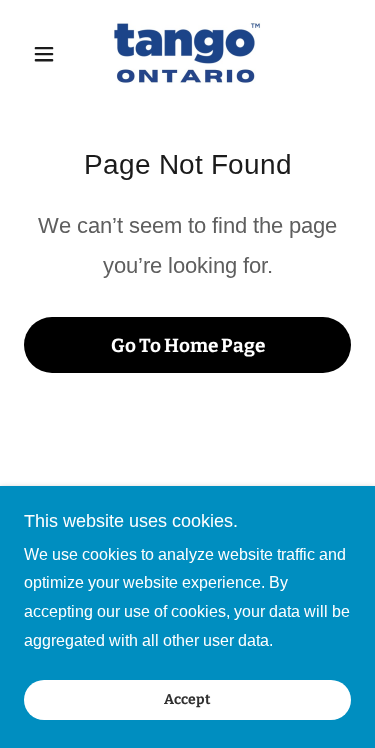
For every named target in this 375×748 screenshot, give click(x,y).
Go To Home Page (188, 345)
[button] (48, 54)
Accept (187, 700)
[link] (187, 53)
